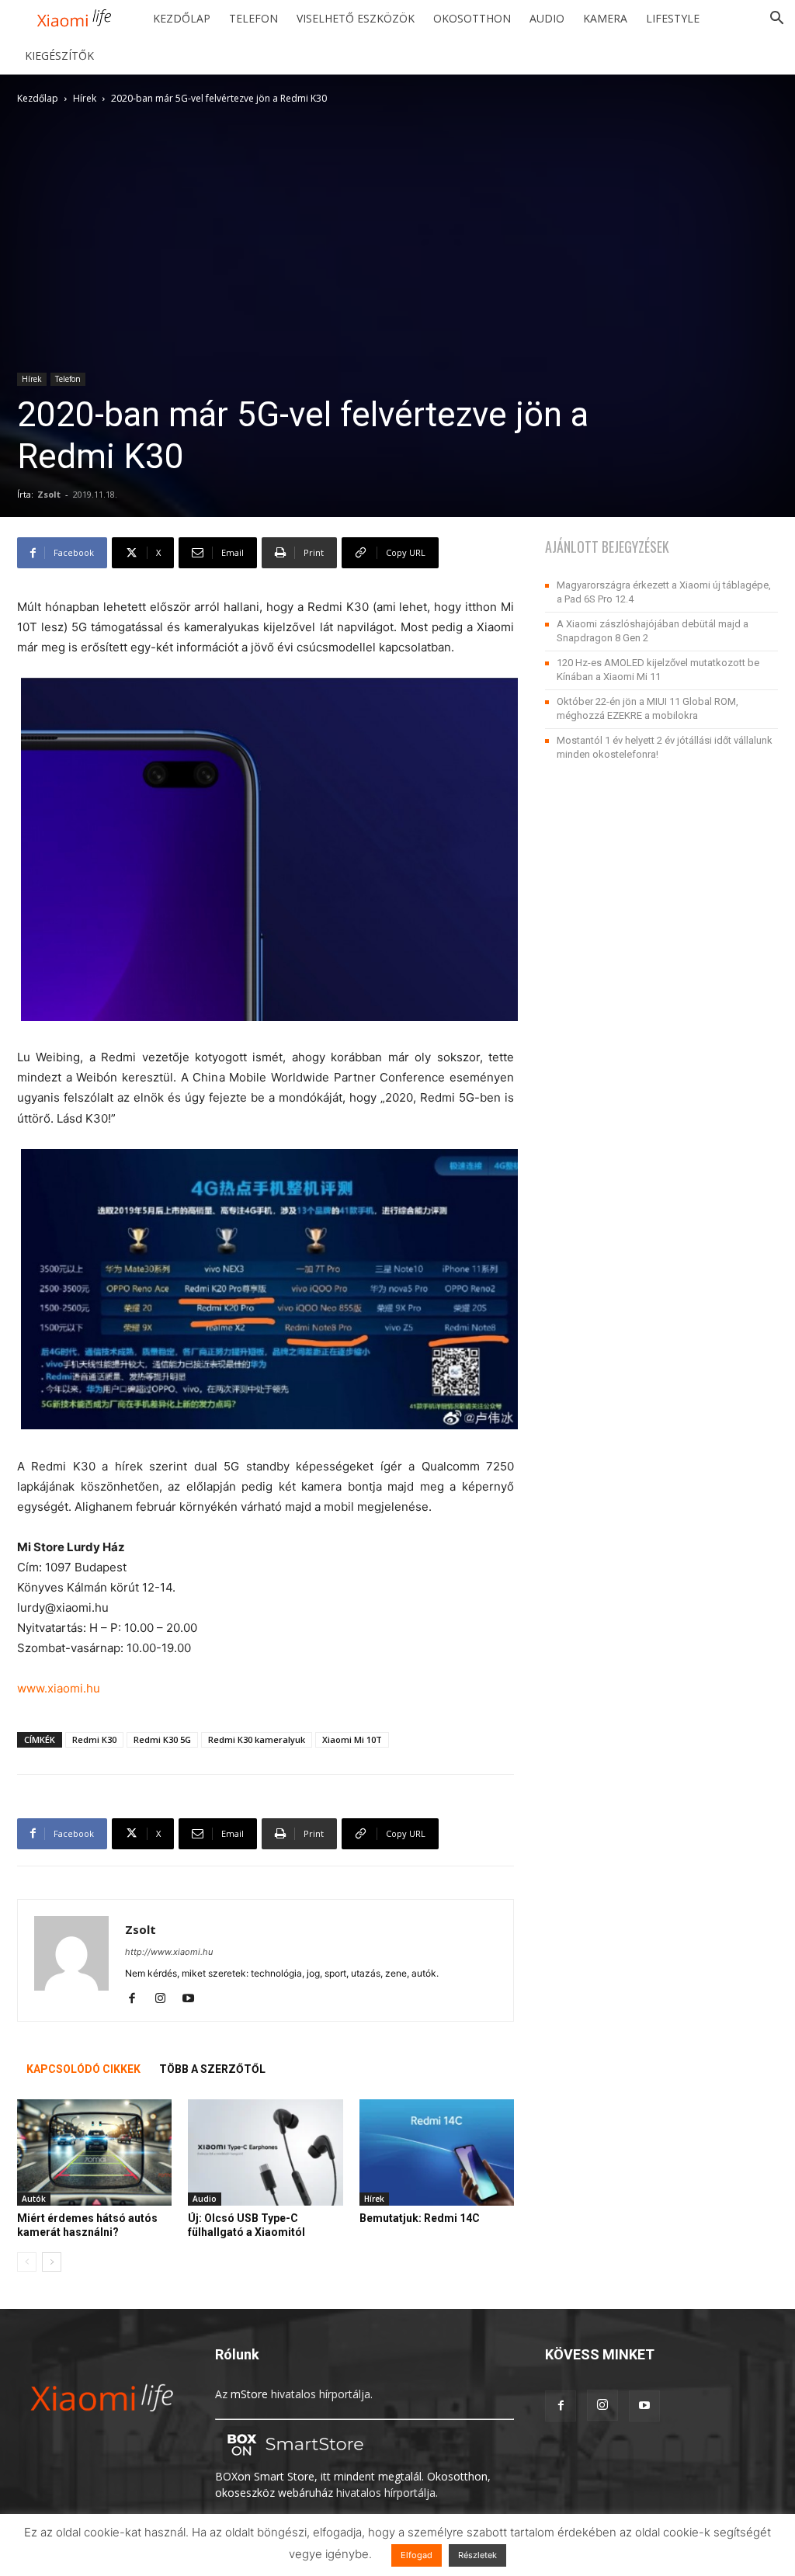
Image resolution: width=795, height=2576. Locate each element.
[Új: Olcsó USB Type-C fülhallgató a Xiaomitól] (265, 2152)
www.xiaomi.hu (59, 1688)
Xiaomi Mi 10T (352, 1739)
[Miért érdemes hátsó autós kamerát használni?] (94, 2152)
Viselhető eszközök (356, 18)
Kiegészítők (59, 56)
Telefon (253, 18)
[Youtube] (194, 1999)
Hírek (85, 98)
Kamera (605, 18)
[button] (776, 20)
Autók (34, 2199)
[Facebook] (138, 1999)
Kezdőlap (182, 18)
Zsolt (49, 494)
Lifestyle (673, 18)
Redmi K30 (94, 1739)
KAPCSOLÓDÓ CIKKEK (83, 2069)
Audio (547, 18)
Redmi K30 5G (162, 1739)
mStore (249, 2394)
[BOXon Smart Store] (293, 2460)
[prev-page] (27, 2262)
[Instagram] (166, 1999)
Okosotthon (472, 18)
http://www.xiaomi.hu (169, 1952)
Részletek (477, 2555)
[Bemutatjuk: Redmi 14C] (437, 2152)
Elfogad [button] (417, 2555)
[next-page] (52, 2262)
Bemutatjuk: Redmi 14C (420, 2218)
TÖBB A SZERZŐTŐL (212, 2069)
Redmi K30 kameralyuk (257, 1739)
